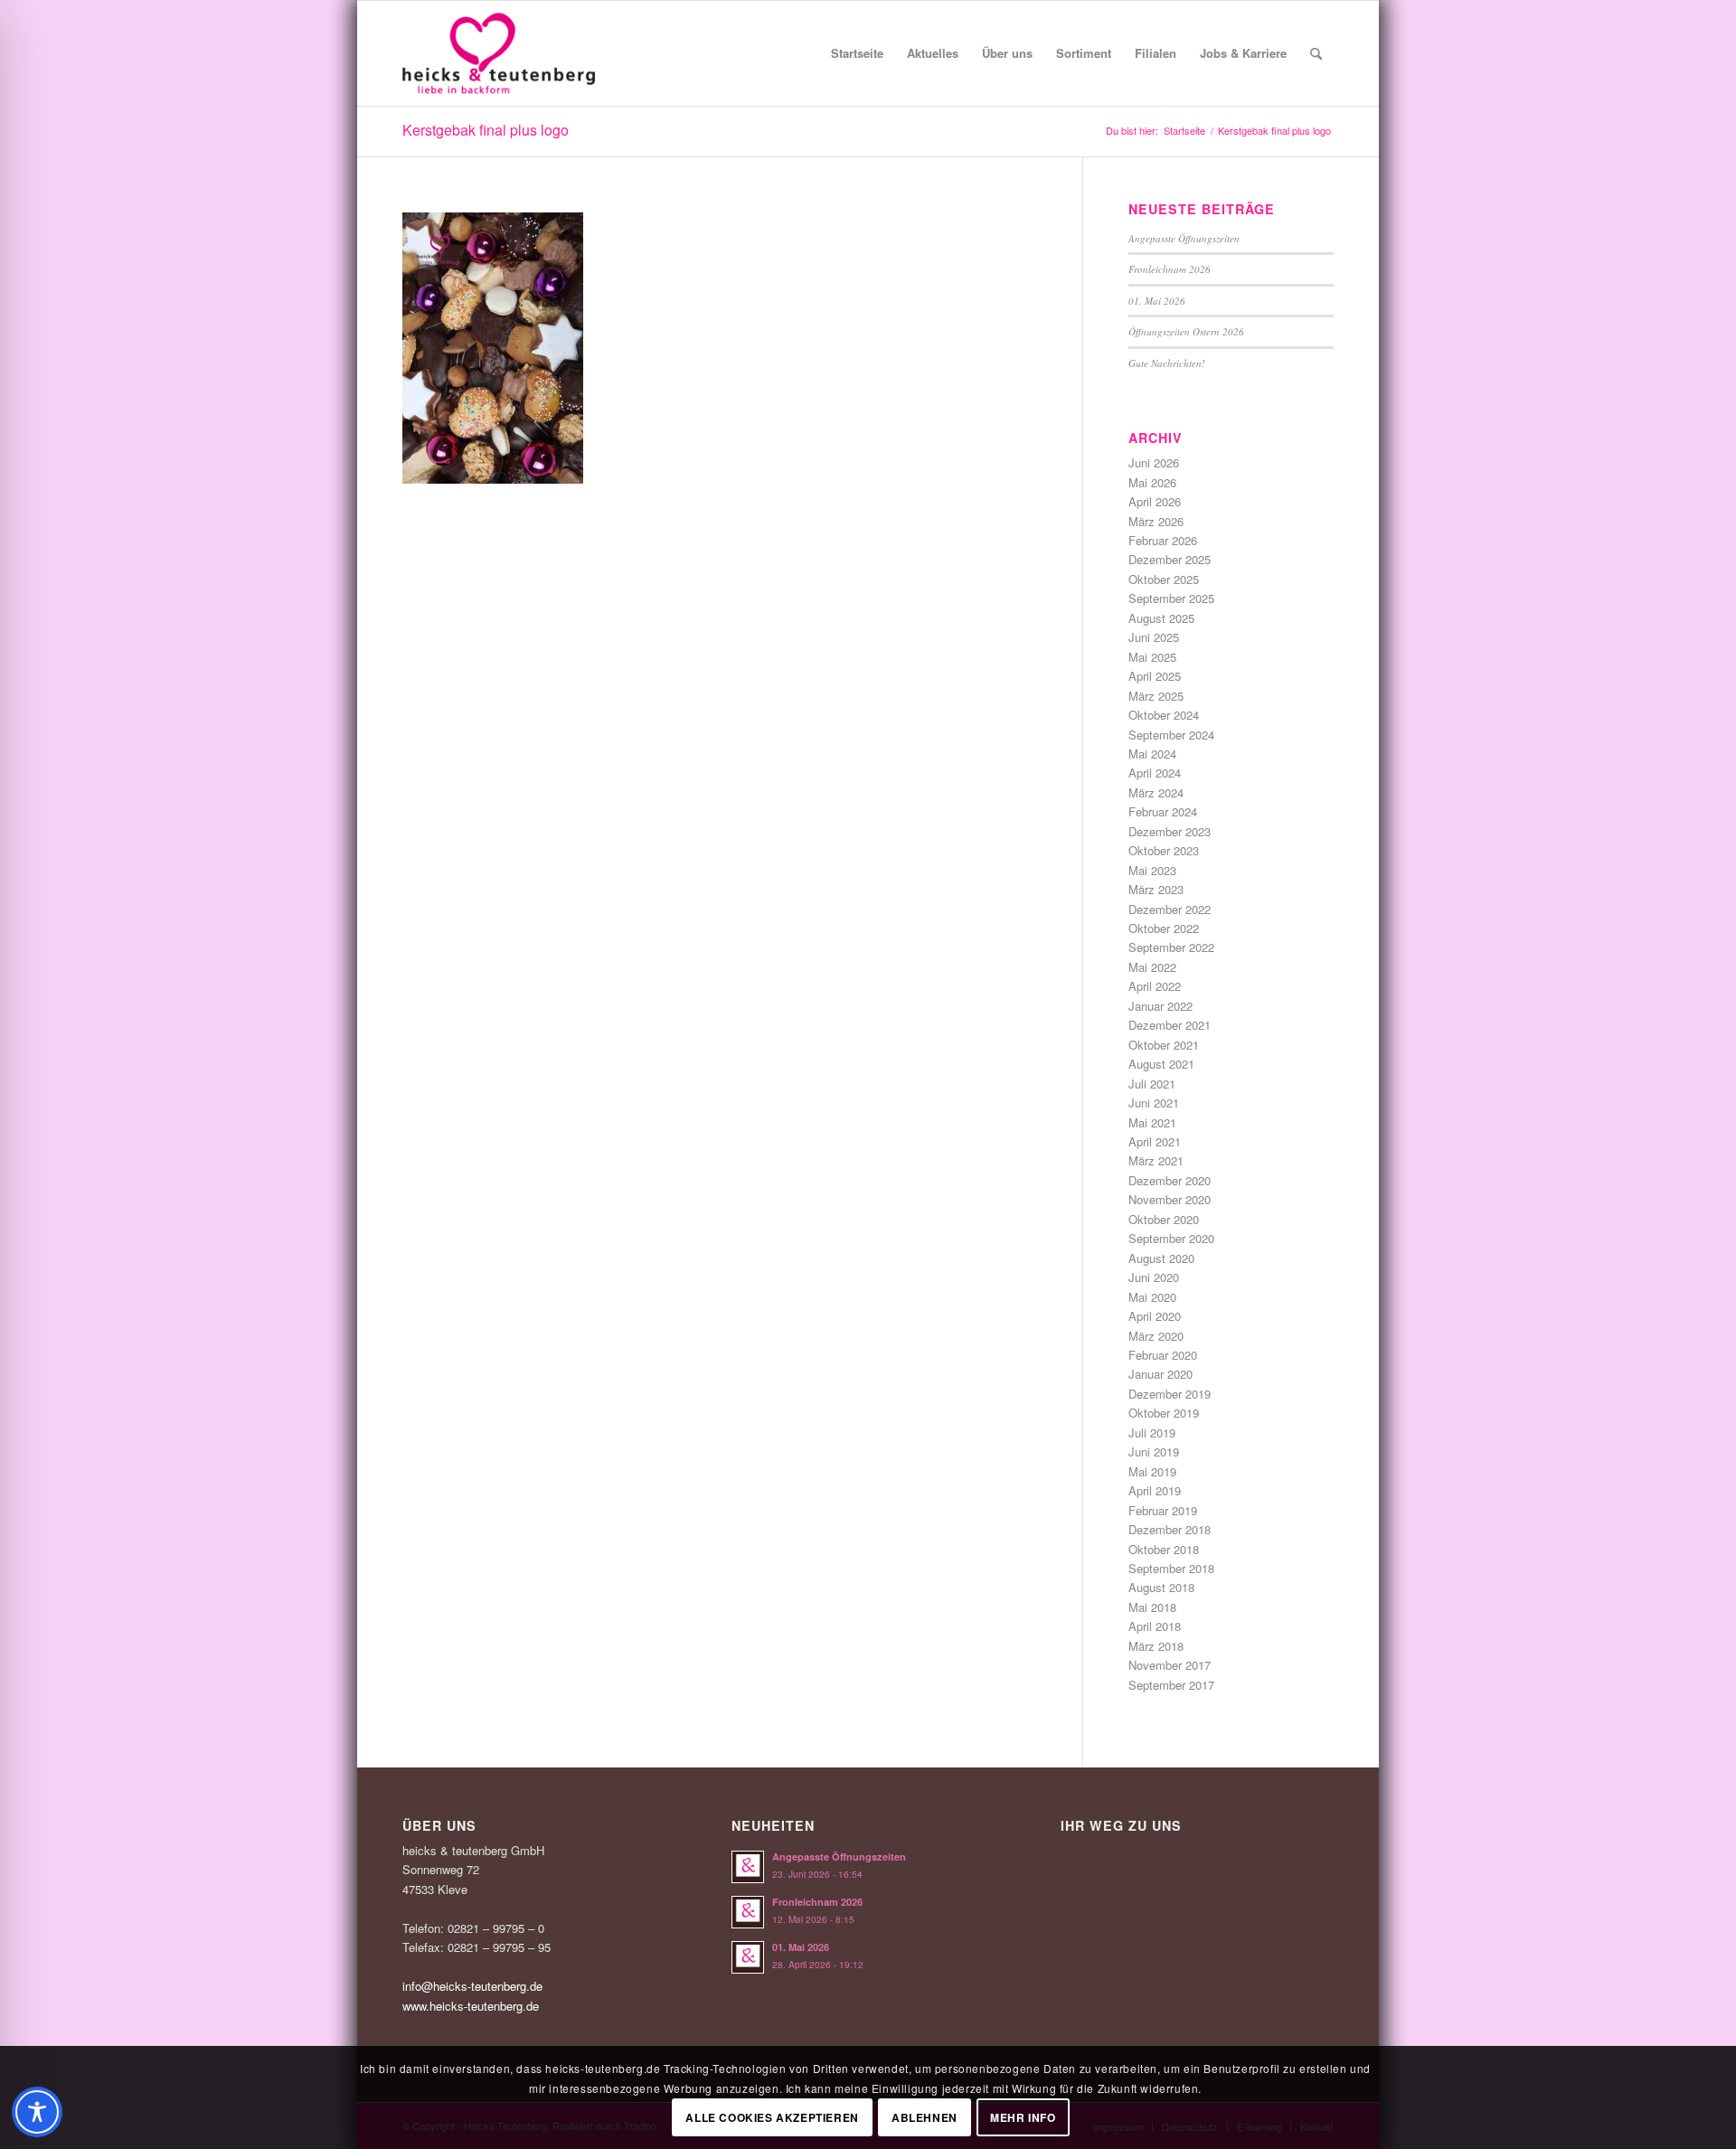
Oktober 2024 (1164, 715)
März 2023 (1156, 889)
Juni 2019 (1154, 1452)
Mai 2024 (1152, 754)
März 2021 (1156, 1160)
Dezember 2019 (1170, 1394)
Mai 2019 (1152, 1471)
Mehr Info (1023, 2117)
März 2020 (1156, 1336)
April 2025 (1155, 676)
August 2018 (1161, 1587)
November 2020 (1170, 1199)
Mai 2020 (1152, 1297)
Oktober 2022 (1164, 928)
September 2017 (1171, 1685)
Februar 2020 (1163, 1355)
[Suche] (1316, 53)
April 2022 (1155, 986)
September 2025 (1171, 598)
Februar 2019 (1163, 1510)
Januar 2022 (1160, 1006)
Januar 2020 (1160, 1374)
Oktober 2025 (1164, 579)
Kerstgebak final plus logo (486, 130)
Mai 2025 (1152, 657)
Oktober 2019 (1164, 1413)
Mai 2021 (1152, 1122)
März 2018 (1156, 1646)
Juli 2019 (1152, 1433)
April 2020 (1155, 1316)
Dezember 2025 (1170, 559)
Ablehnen (925, 2117)
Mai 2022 (1152, 967)
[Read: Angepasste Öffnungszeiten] (748, 1867)
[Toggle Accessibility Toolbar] (37, 2112)
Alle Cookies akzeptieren (772, 2117)
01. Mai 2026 (1157, 301)
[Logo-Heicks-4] (499, 53)
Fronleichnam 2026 (1170, 269)
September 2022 (1171, 947)
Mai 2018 (1152, 1607)
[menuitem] (857, 53)
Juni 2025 (1154, 637)
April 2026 (1155, 501)
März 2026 (1156, 521)
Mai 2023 (1152, 870)
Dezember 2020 (1170, 1180)
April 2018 (1155, 1626)
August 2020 (1161, 1258)
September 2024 (1171, 735)
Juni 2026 (1154, 462)
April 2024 (1155, 773)
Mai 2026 (1152, 482)
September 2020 (1171, 1238)
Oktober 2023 (1164, 850)
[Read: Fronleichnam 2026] (748, 1912)
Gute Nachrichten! (1167, 363)
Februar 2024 (1163, 811)
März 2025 (1156, 696)
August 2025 (1161, 618)
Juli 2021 (1152, 1084)
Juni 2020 (1154, 1277)
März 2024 (1156, 792)
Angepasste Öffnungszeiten (1184, 238)
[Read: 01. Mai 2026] (748, 1957)
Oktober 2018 (1164, 1549)
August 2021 (1161, 1064)
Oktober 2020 (1164, 1219)
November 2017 (1170, 1665)
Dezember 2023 (1170, 831)
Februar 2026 (1163, 540)
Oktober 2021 (1164, 1045)
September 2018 (1171, 1568)
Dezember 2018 (1170, 1529)
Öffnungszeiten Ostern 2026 (1186, 331)
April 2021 (1155, 1141)
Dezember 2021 (1170, 1025)
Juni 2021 (1154, 1103)
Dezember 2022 (1170, 909)
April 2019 (1155, 1490)
